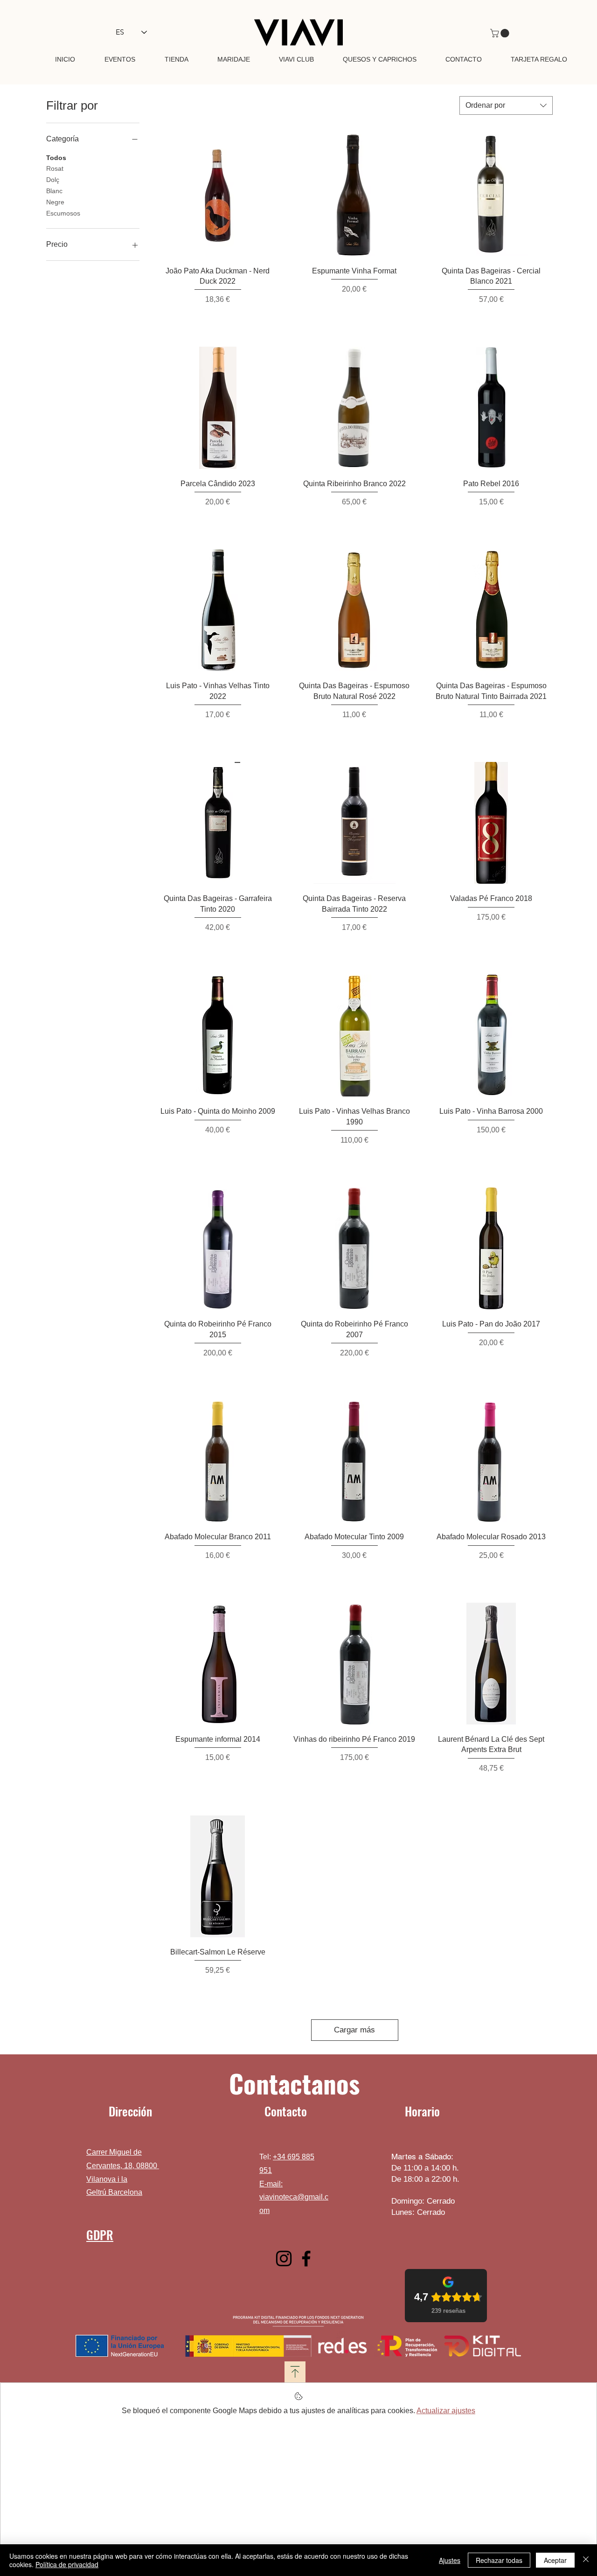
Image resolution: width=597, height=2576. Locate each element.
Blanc (54, 191)
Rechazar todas (499, 2560)
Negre (55, 202)
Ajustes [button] (450, 2560)
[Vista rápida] (218, 195)
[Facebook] (306, 2258)
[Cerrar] (586, 2560)
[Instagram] (284, 2258)
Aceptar (555, 2560)
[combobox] (506, 105)
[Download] (295, 2372)
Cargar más (354, 2030)
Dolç (53, 180)
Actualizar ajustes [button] (446, 2411)
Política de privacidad (67, 2564)
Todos (56, 158)
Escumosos (63, 213)
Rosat (55, 168)
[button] (501, 33)
